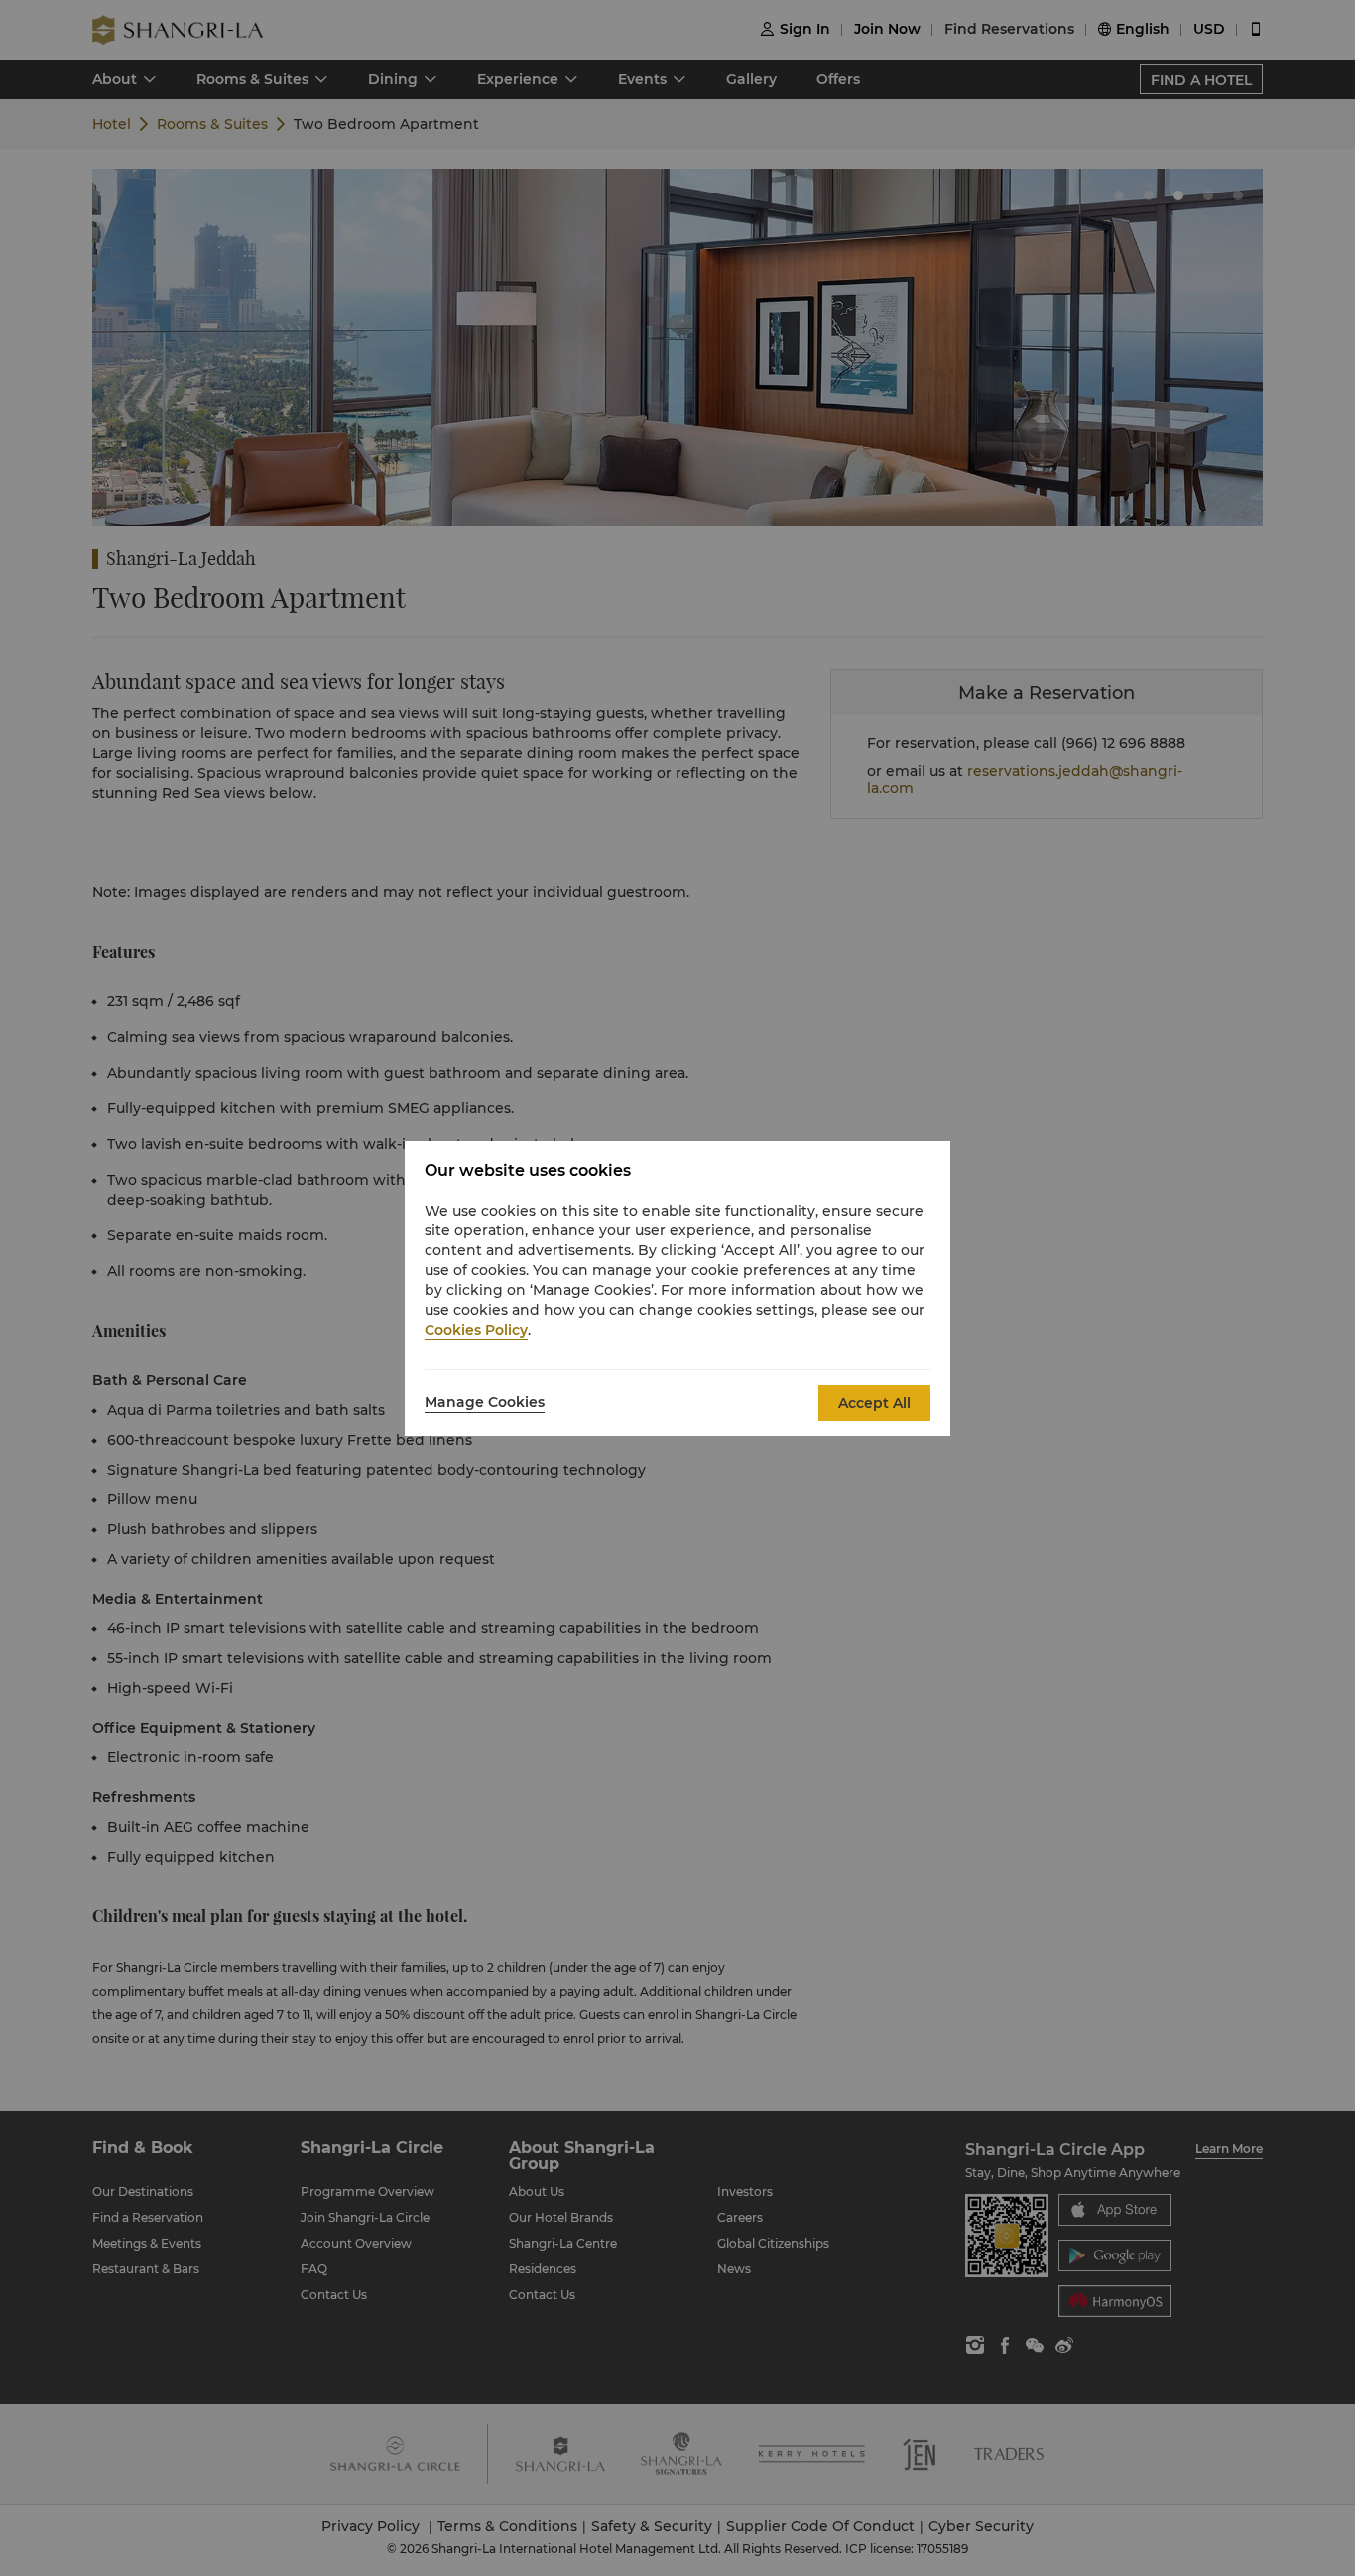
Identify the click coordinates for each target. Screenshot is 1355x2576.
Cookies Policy (476, 1330)
